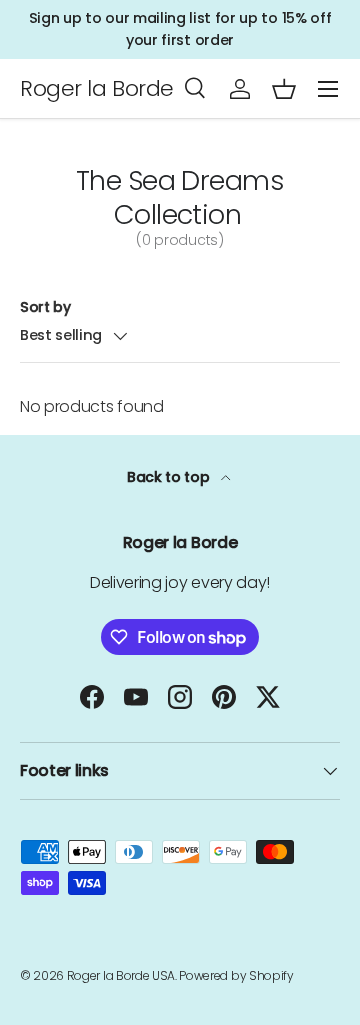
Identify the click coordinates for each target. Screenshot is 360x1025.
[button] (284, 89)
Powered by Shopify (236, 975)
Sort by (45, 307)
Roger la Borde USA (121, 975)
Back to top (170, 477)
